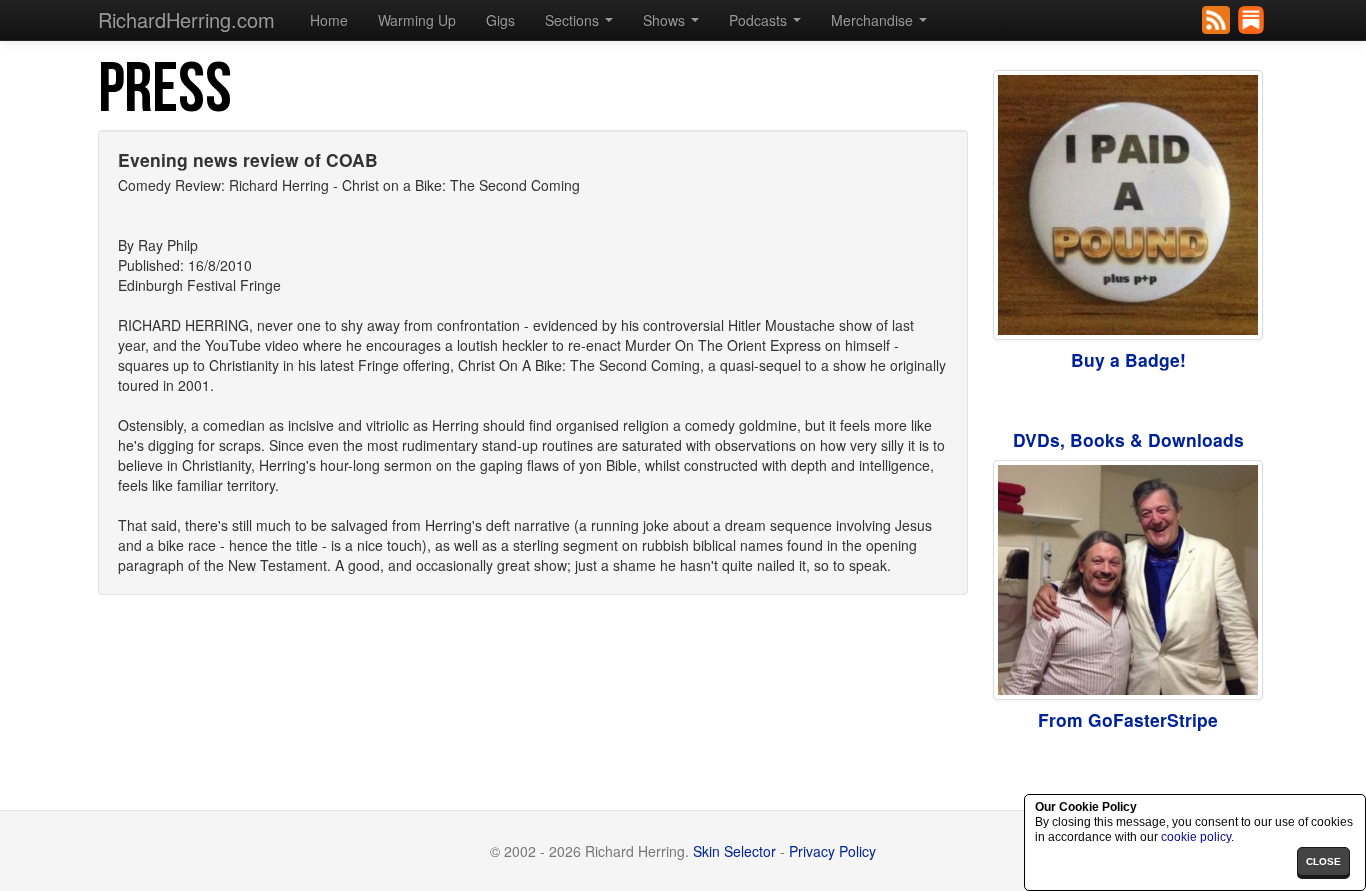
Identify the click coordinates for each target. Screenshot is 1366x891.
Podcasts (760, 20)
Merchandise (874, 20)
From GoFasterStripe (1128, 719)
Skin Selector (734, 851)
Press (165, 90)
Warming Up (417, 20)
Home (329, 20)
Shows (666, 20)
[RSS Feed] (1217, 18)
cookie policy (1196, 837)
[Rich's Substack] (1252, 18)
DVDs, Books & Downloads (1128, 439)
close (1323, 861)
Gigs (500, 20)
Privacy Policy (832, 851)
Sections (574, 20)
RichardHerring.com (186, 19)
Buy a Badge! (1128, 359)
